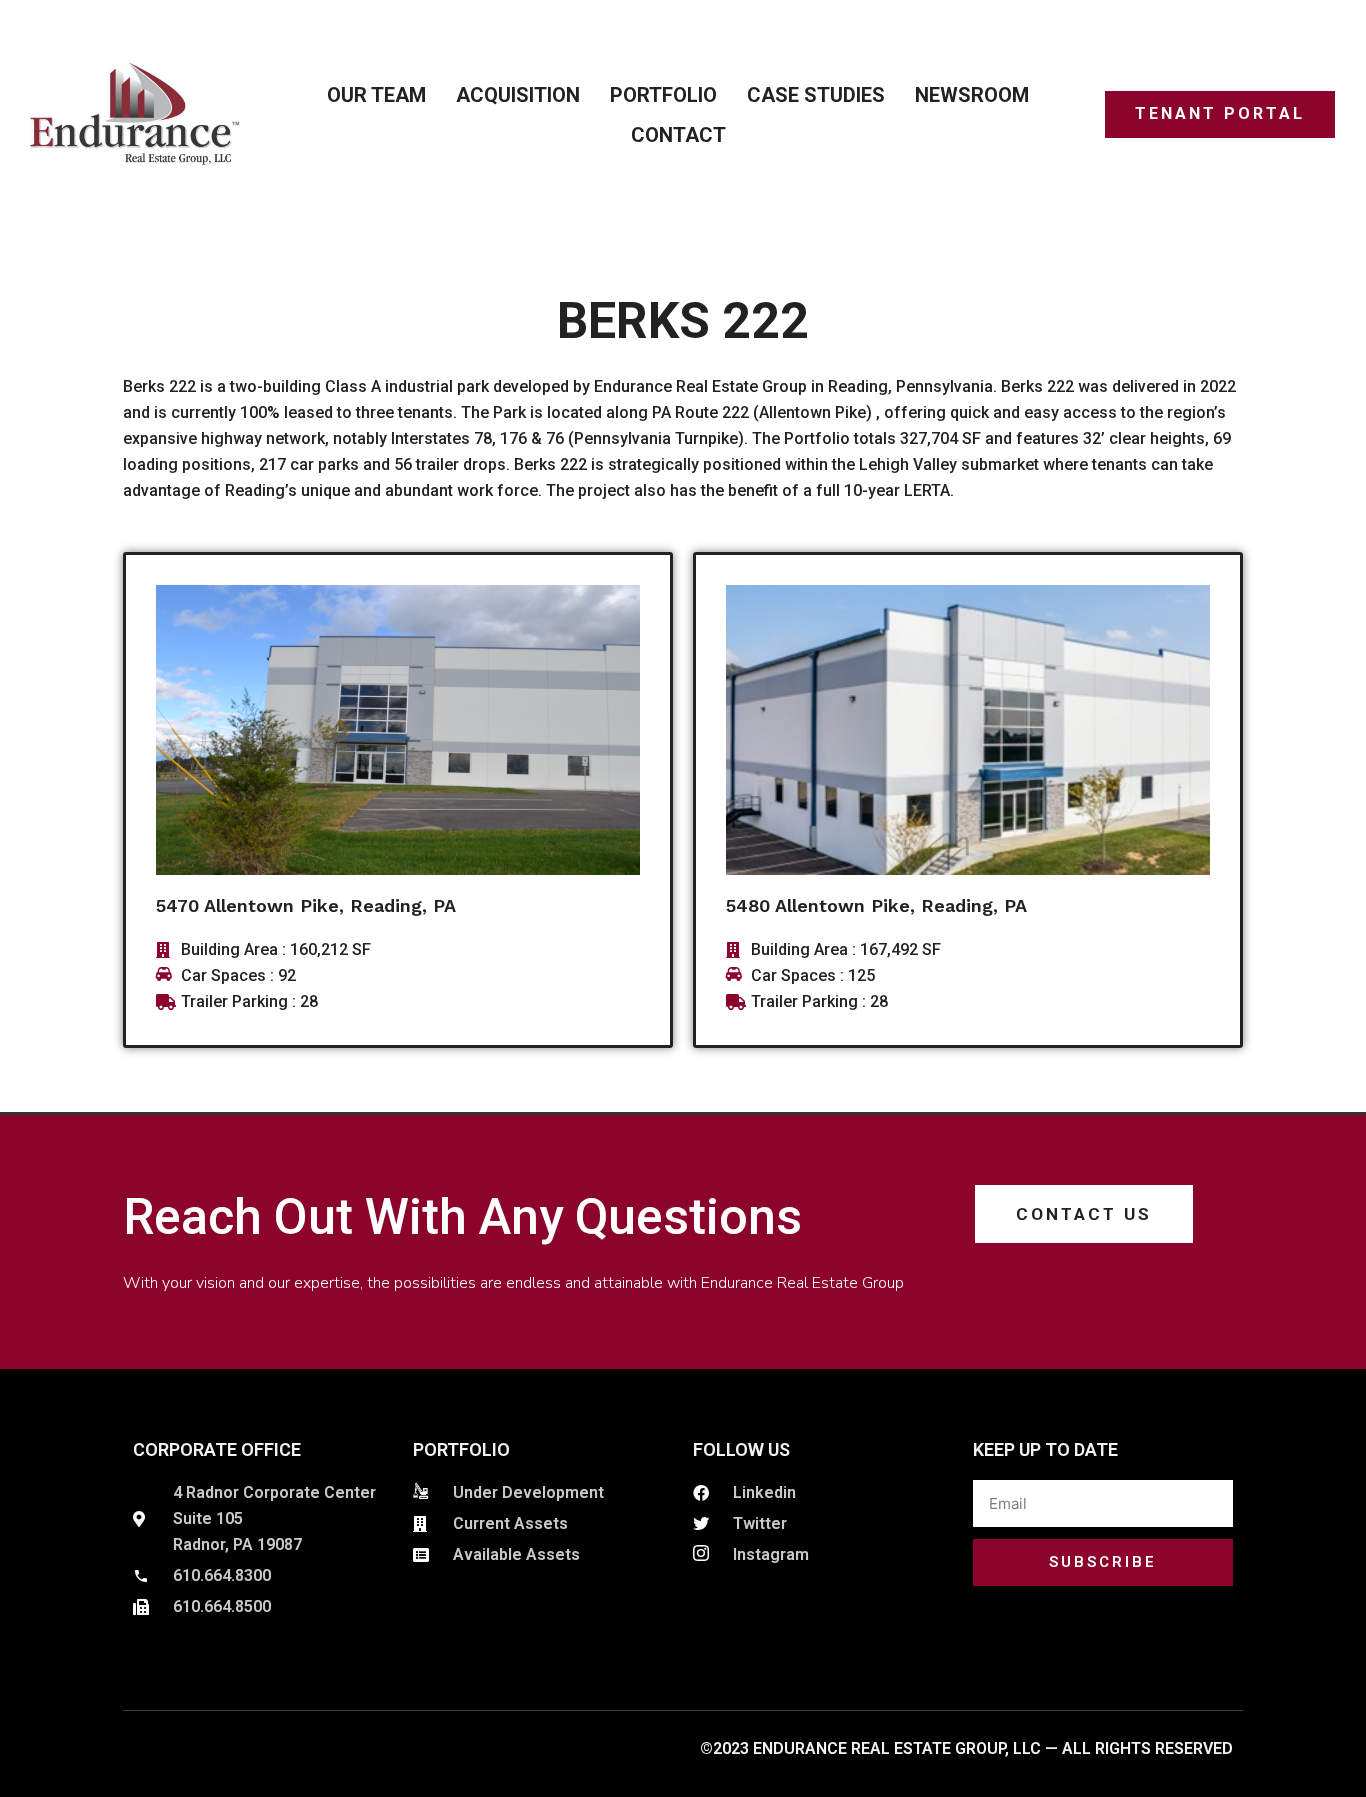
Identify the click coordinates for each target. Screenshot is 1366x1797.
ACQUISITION (518, 95)
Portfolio (663, 95)
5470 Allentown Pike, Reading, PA (306, 905)
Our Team (376, 95)
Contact (678, 135)
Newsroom (972, 95)
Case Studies (816, 95)
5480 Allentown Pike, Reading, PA (876, 905)
